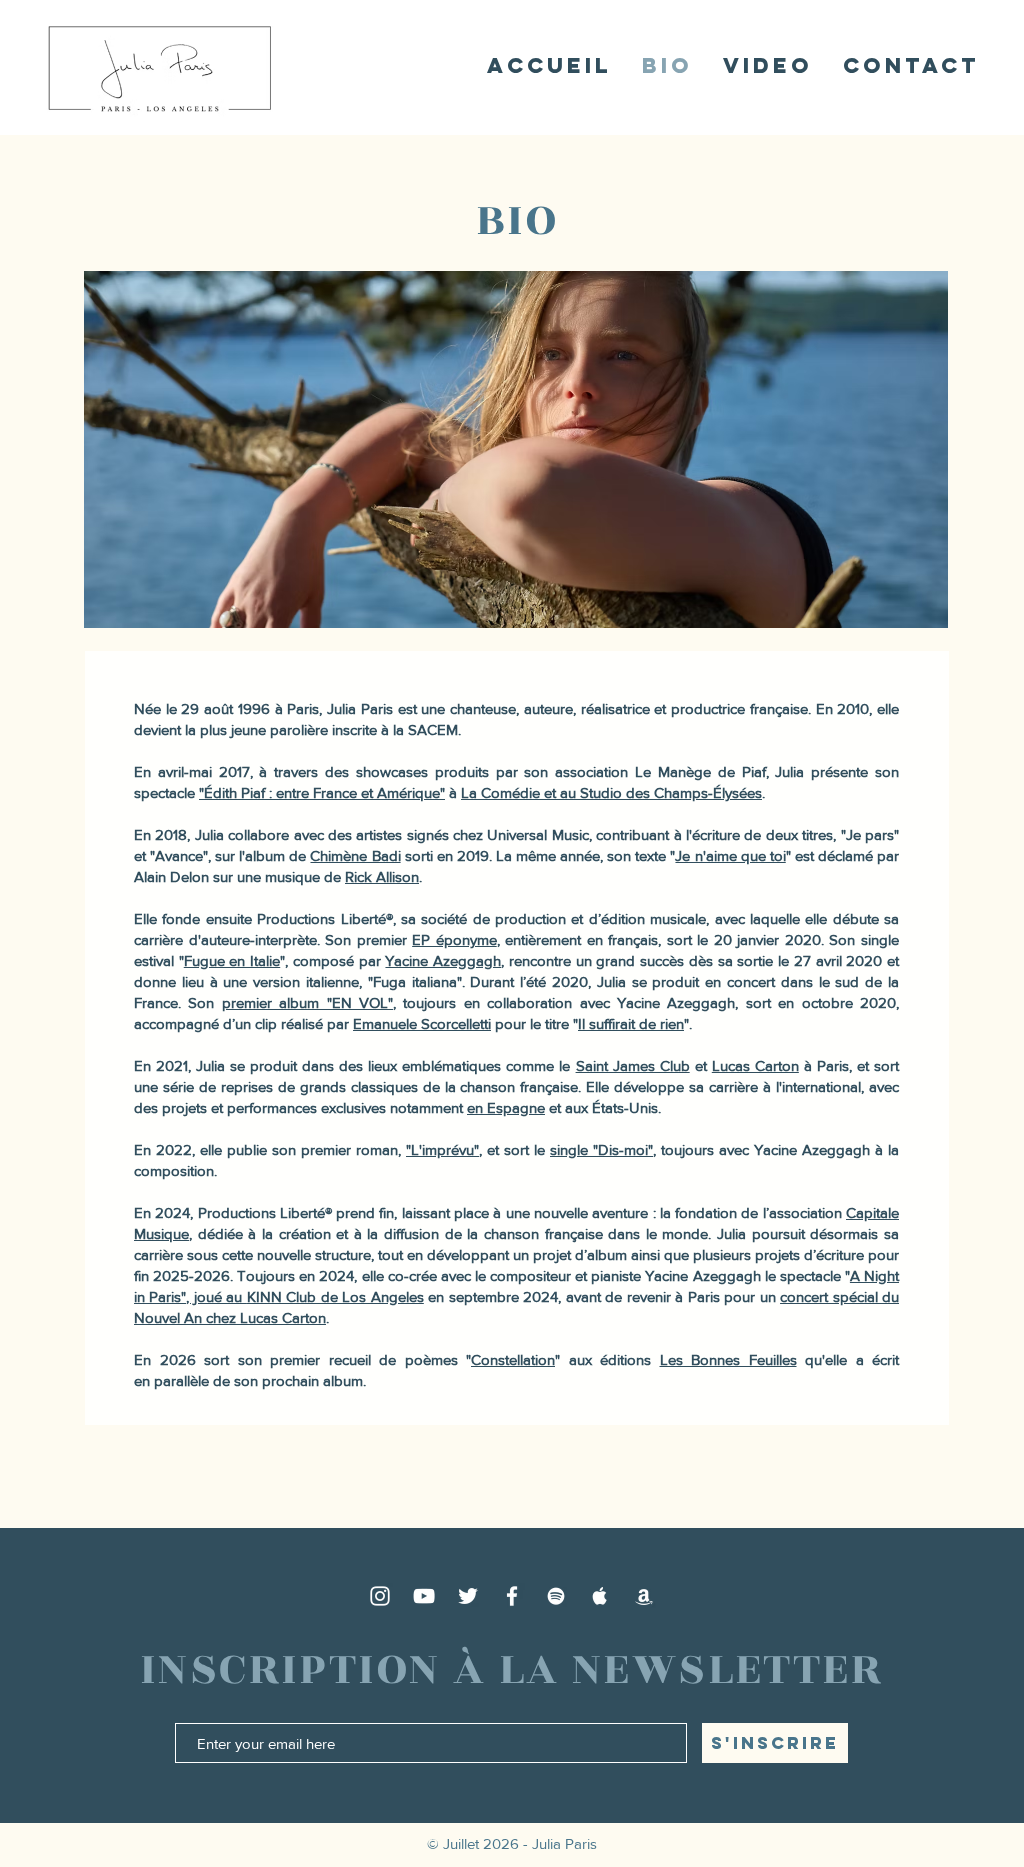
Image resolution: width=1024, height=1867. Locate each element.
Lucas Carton (755, 1065)
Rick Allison (382, 876)
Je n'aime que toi (730, 855)
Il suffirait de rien (631, 1023)
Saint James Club (633, 1065)
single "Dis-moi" (601, 1149)
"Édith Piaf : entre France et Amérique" (322, 792)
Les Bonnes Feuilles (728, 1359)
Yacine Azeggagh (443, 960)
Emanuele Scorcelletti (422, 1023)
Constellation (513, 1359)
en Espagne (506, 1107)
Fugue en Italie (232, 960)
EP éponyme (454, 939)
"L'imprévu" (442, 1149)
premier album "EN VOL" (307, 1002)
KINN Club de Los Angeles (335, 1296)
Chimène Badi (355, 855)
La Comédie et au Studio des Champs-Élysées (611, 792)
